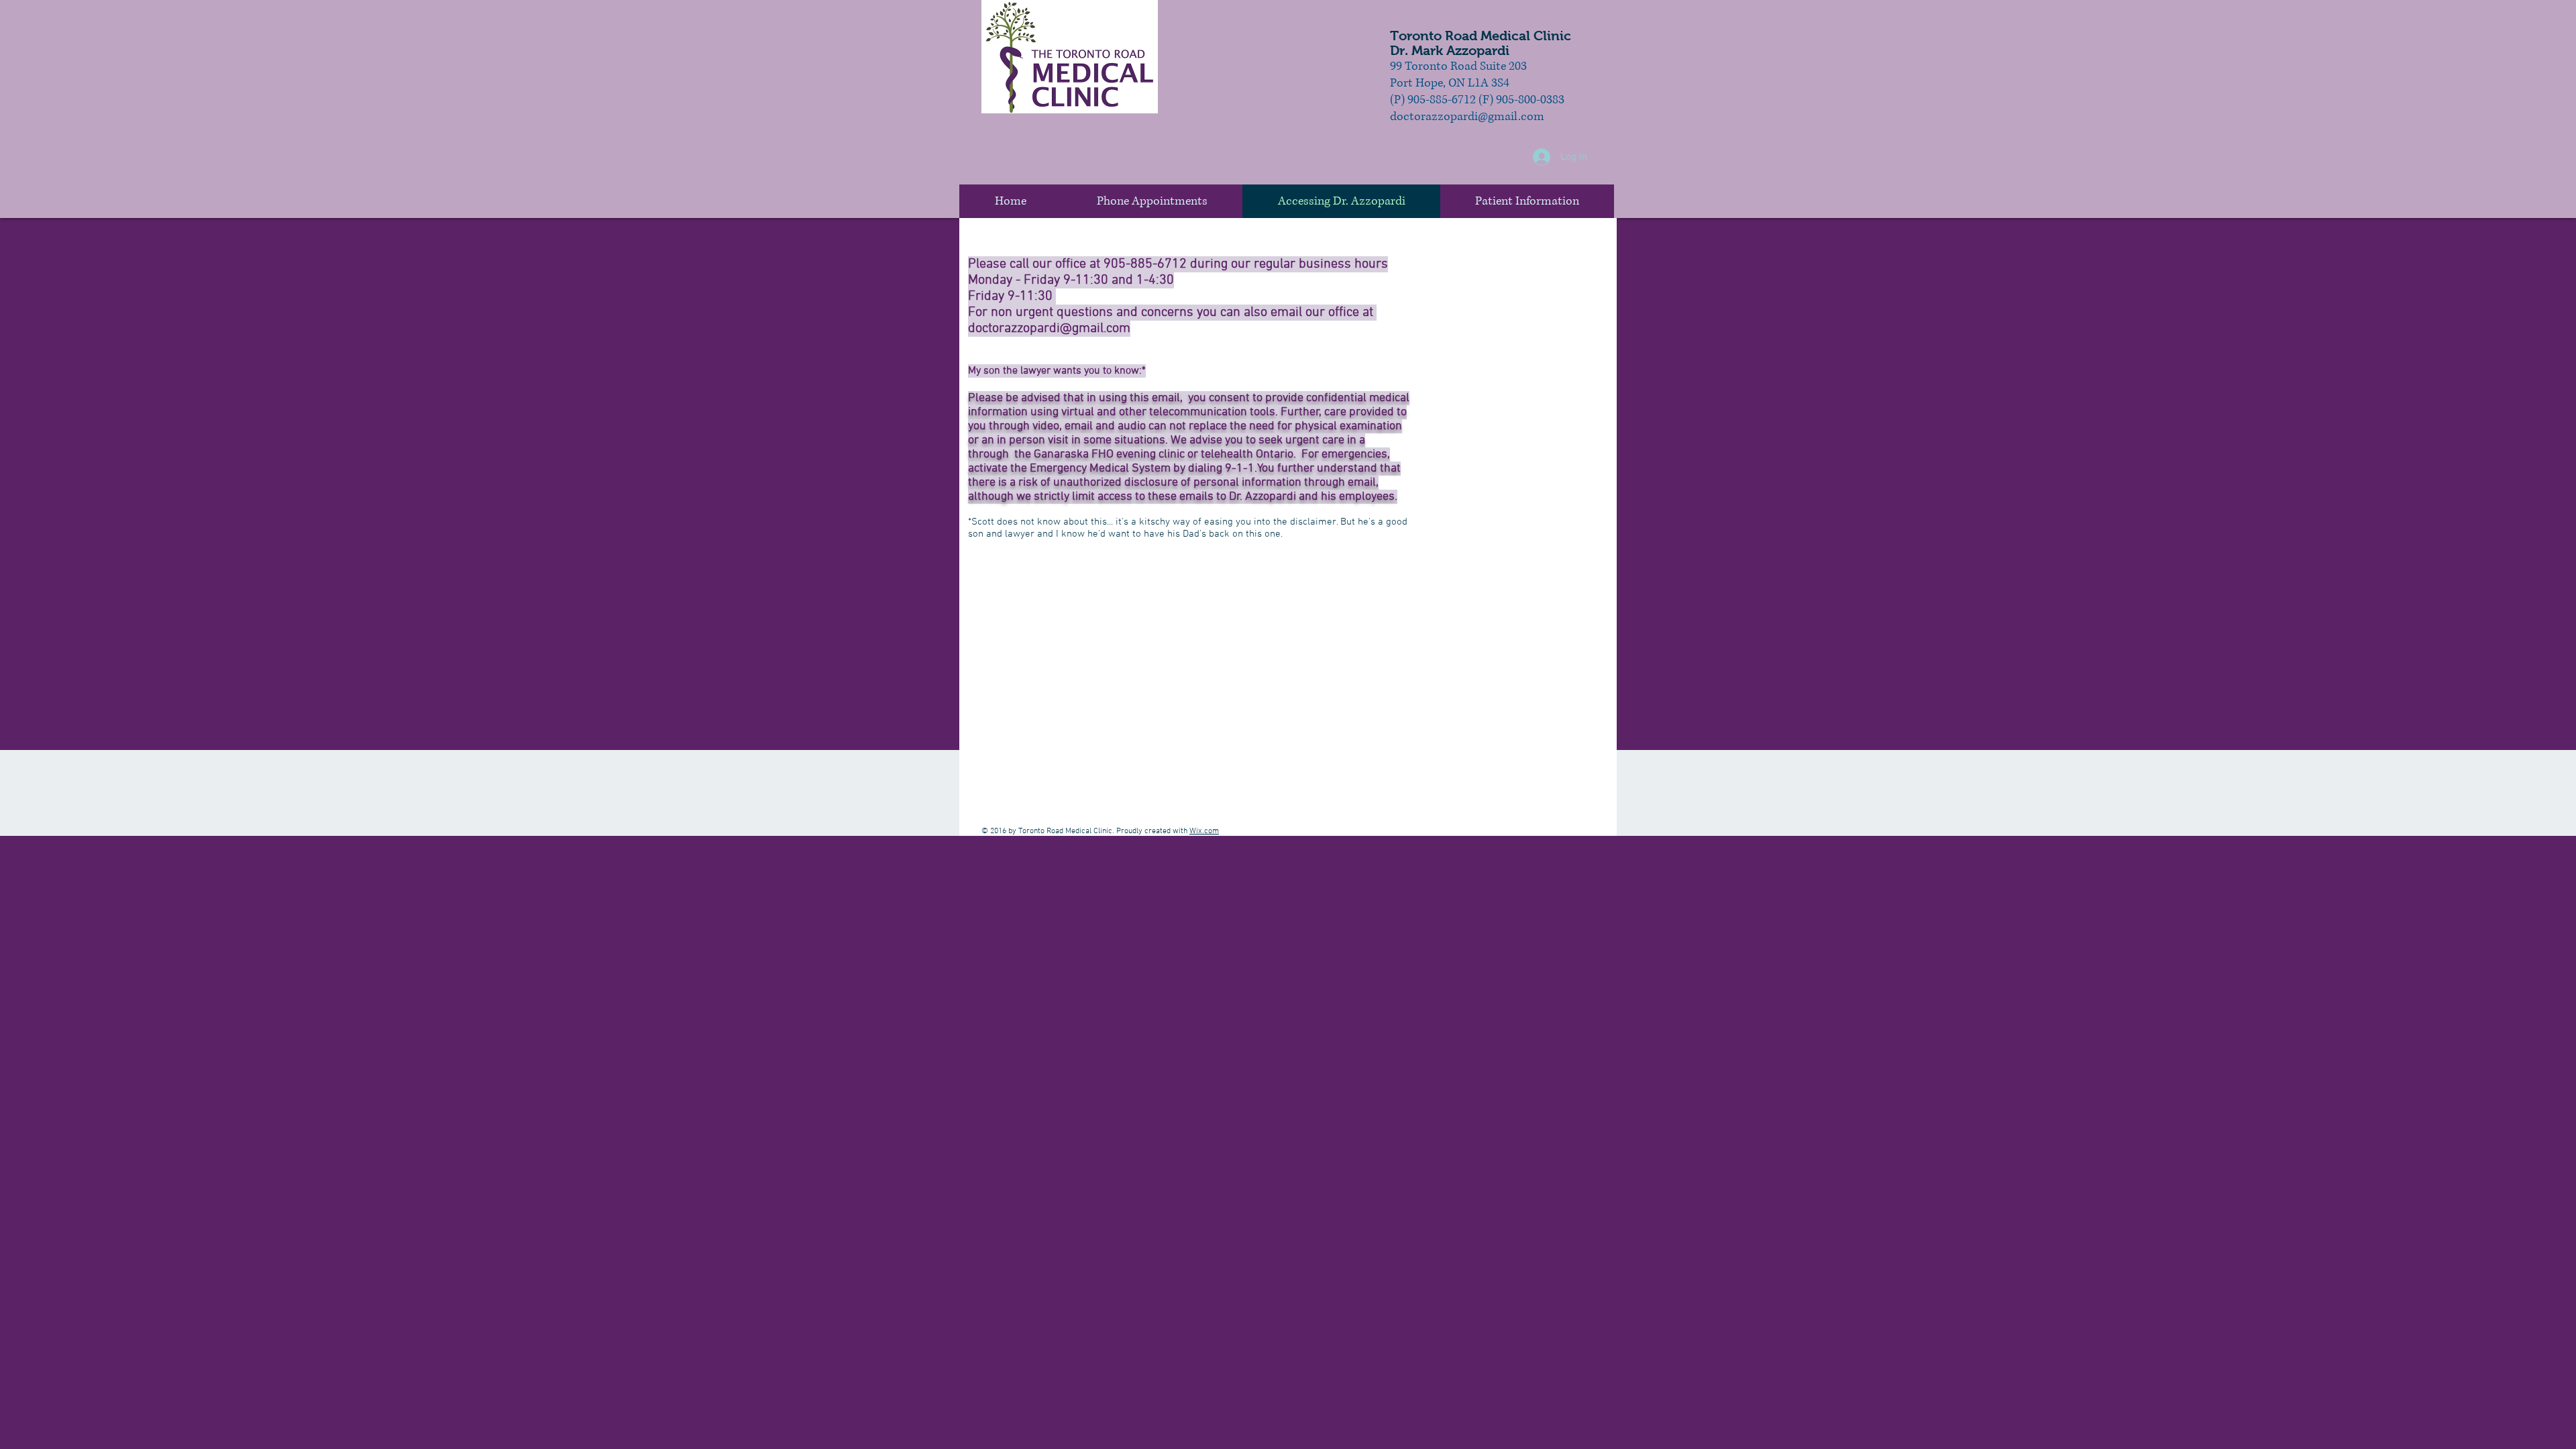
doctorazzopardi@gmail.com (1049, 329)
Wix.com (1204, 831)
